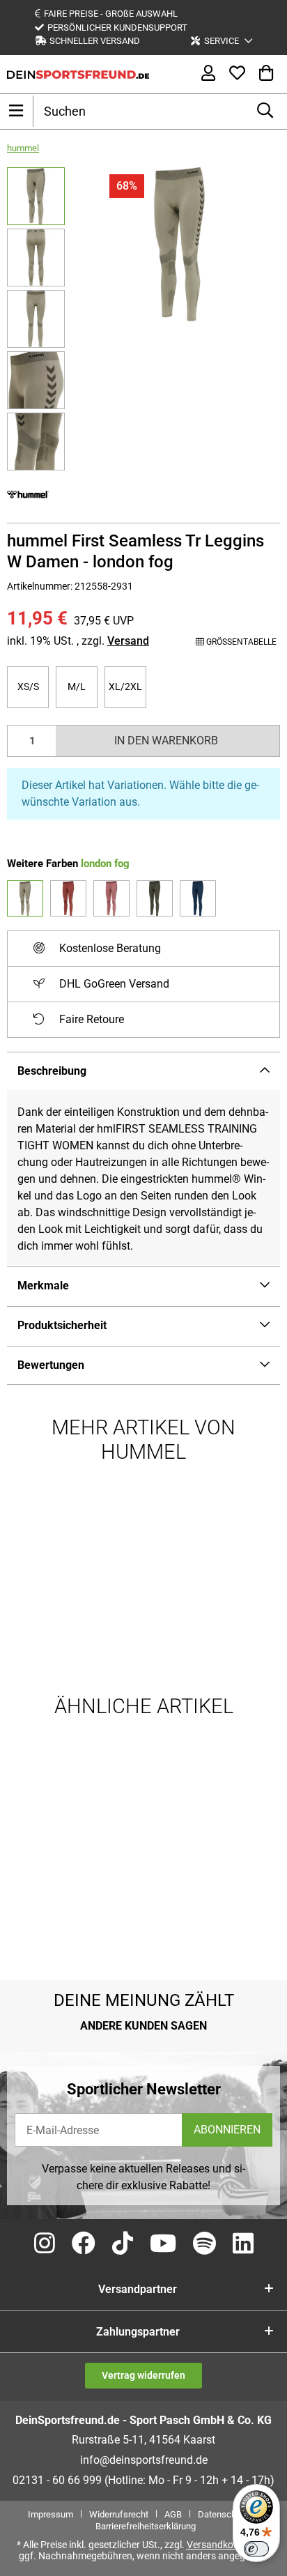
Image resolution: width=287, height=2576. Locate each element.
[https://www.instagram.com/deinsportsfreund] (45, 2244)
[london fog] (25, 898)
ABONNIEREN (227, 2130)
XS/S (33, 686)
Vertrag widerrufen (143, 2375)
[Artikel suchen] (265, 111)
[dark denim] (198, 898)
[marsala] (68, 898)
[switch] (256, 2549)
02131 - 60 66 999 (57, 2480)
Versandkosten (219, 2545)
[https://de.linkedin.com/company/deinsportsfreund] (243, 2244)
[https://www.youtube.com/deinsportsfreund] (163, 2244)
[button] (222, 41)
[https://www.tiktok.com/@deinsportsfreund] (123, 2244)
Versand (128, 641)
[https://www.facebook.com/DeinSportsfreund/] (84, 2244)
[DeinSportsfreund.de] (78, 74)
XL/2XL (127, 686)
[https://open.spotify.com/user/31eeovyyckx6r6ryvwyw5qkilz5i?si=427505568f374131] (204, 2244)
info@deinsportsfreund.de (144, 2460)
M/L (83, 686)
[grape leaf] (155, 898)
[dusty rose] (111, 898)
